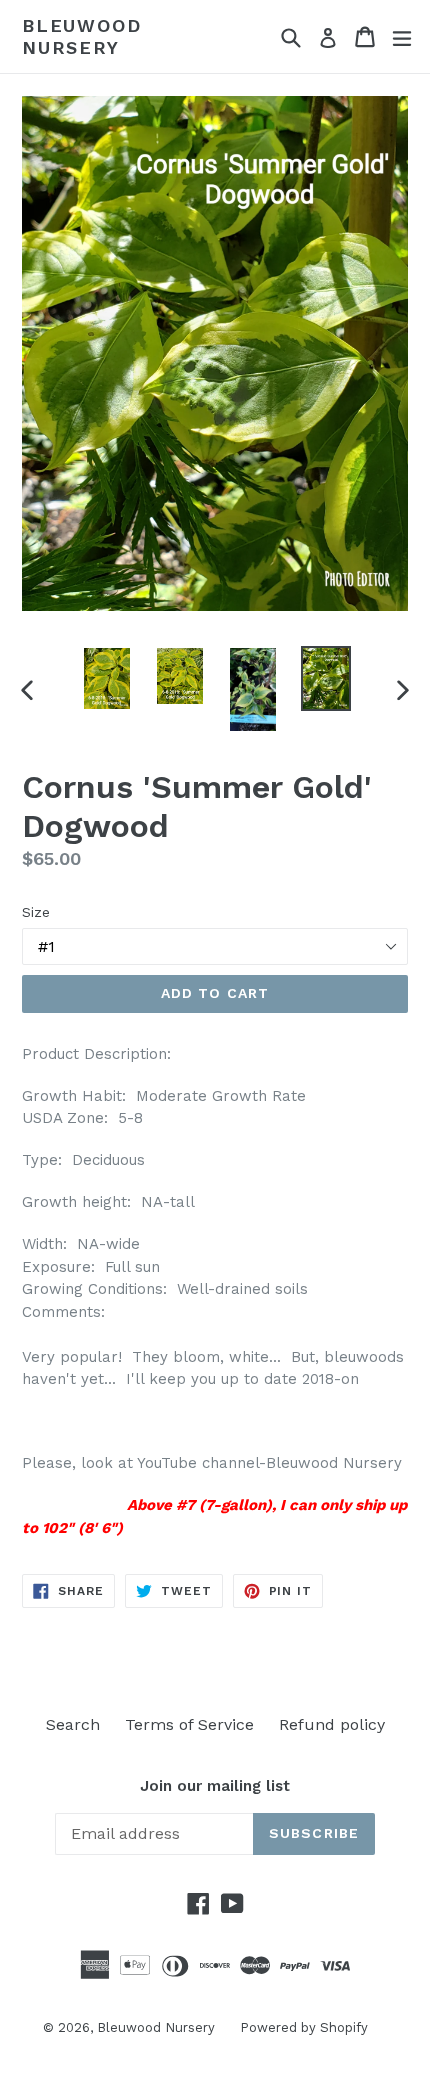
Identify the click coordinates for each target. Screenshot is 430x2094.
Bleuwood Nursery (81, 36)
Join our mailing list (215, 1786)
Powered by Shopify (304, 2027)
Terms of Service (189, 1724)
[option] (106, 678)
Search (73, 1724)
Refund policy (332, 1724)
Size (36, 912)
